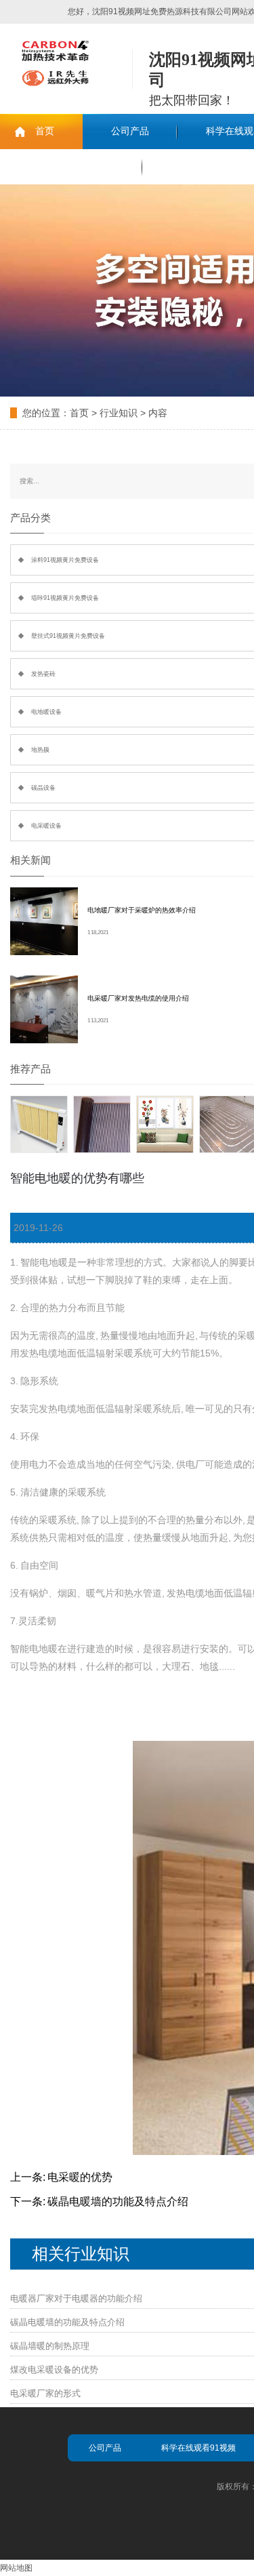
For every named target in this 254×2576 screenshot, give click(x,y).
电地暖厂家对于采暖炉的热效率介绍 (142, 910)
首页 (45, 131)
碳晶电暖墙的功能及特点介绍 (118, 2201)
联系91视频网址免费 (71, 166)
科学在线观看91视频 (198, 2448)
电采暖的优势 (80, 2177)
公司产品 (130, 131)
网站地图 (16, 2568)
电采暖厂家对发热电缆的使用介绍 (138, 998)
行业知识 (119, 413)
